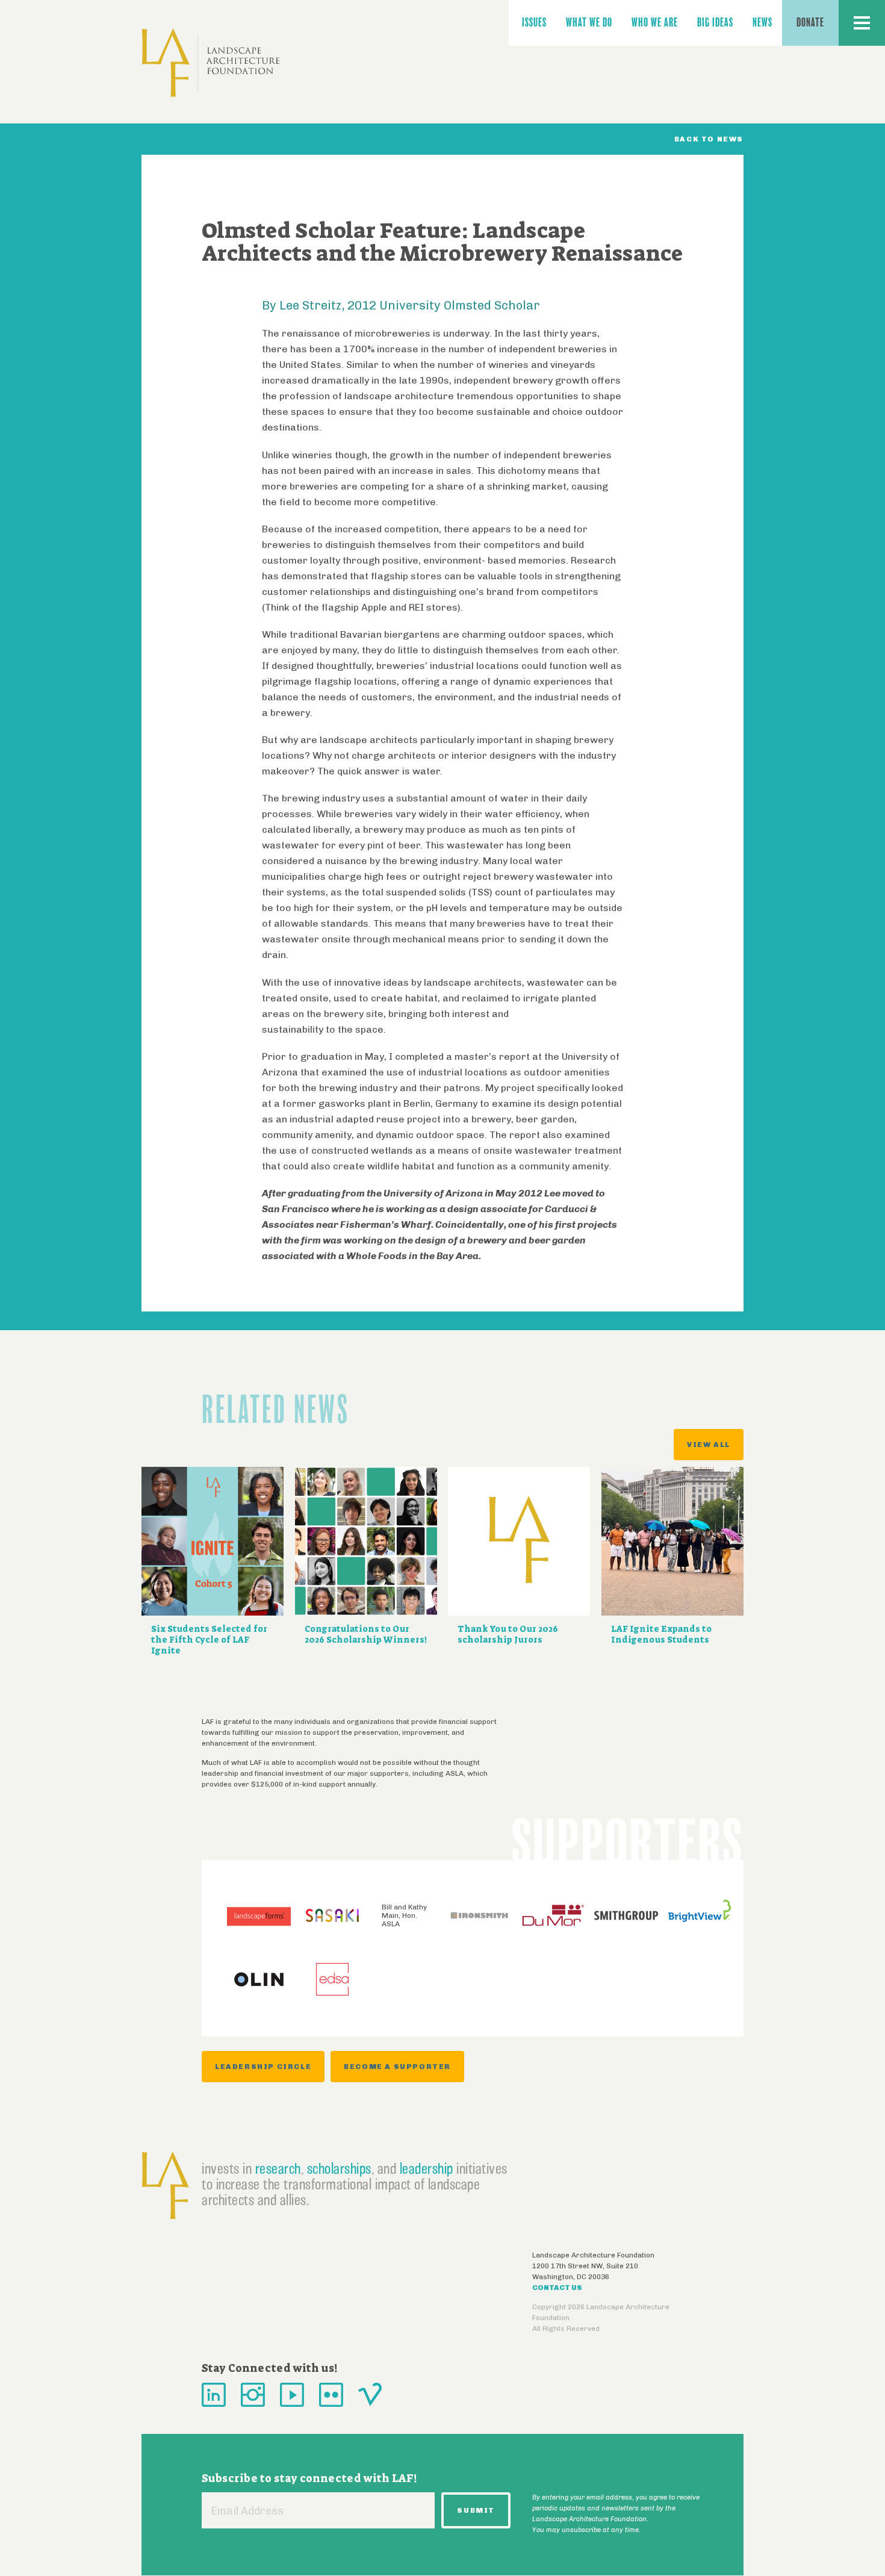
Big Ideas (715, 23)
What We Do (589, 23)
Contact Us (557, 2288)
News (762, 23)
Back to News (709, 139)
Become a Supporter (397, 2067)
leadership (427, 2168)
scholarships (339, 2168)
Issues (534, 23)
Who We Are (655, 23)
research (278, 2168)
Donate (810, 23)
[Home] (211, 63)
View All (709, 1445)
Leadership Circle (263, 2067)
